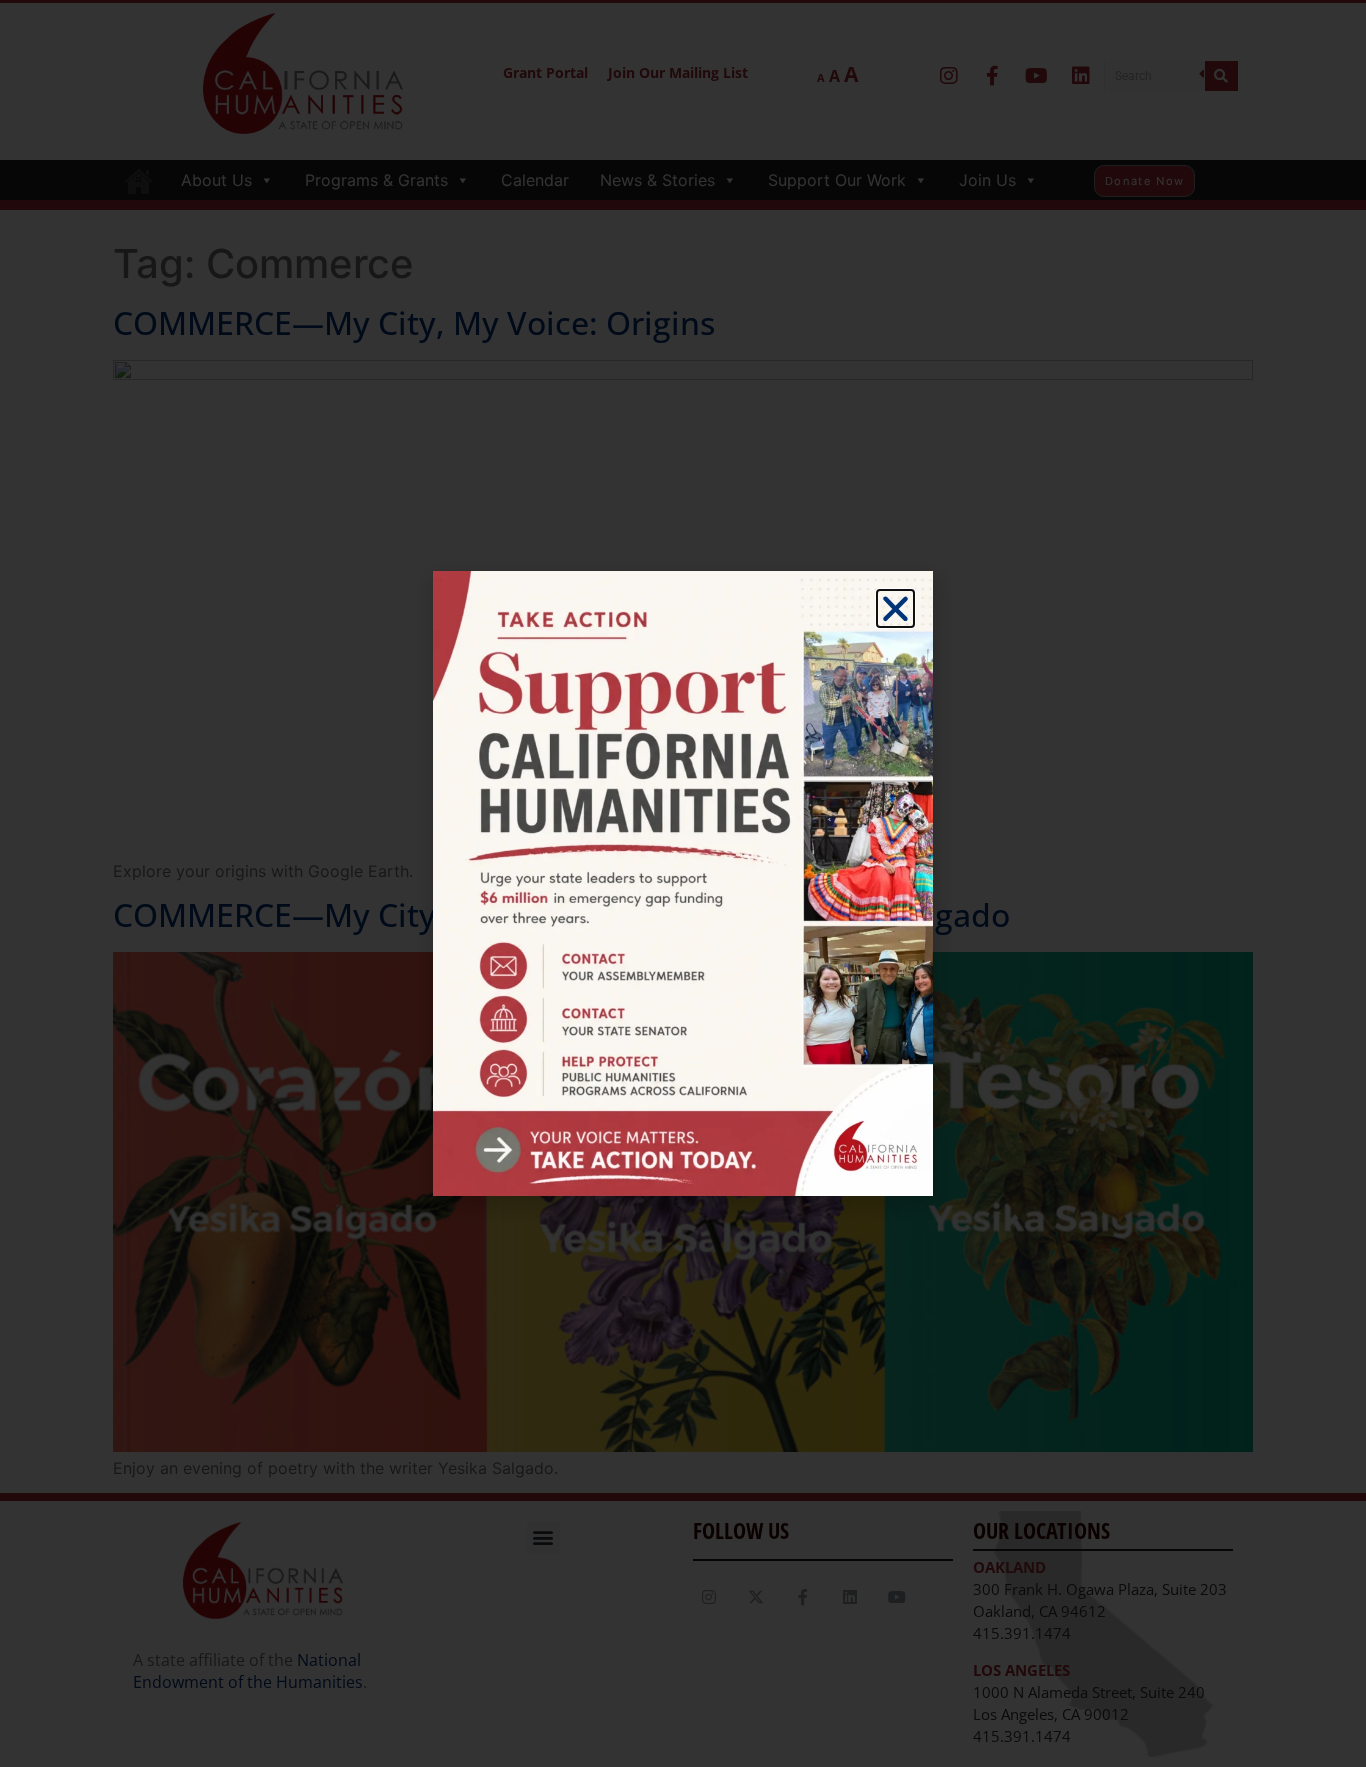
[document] (683, 883)
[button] (895, 608)
